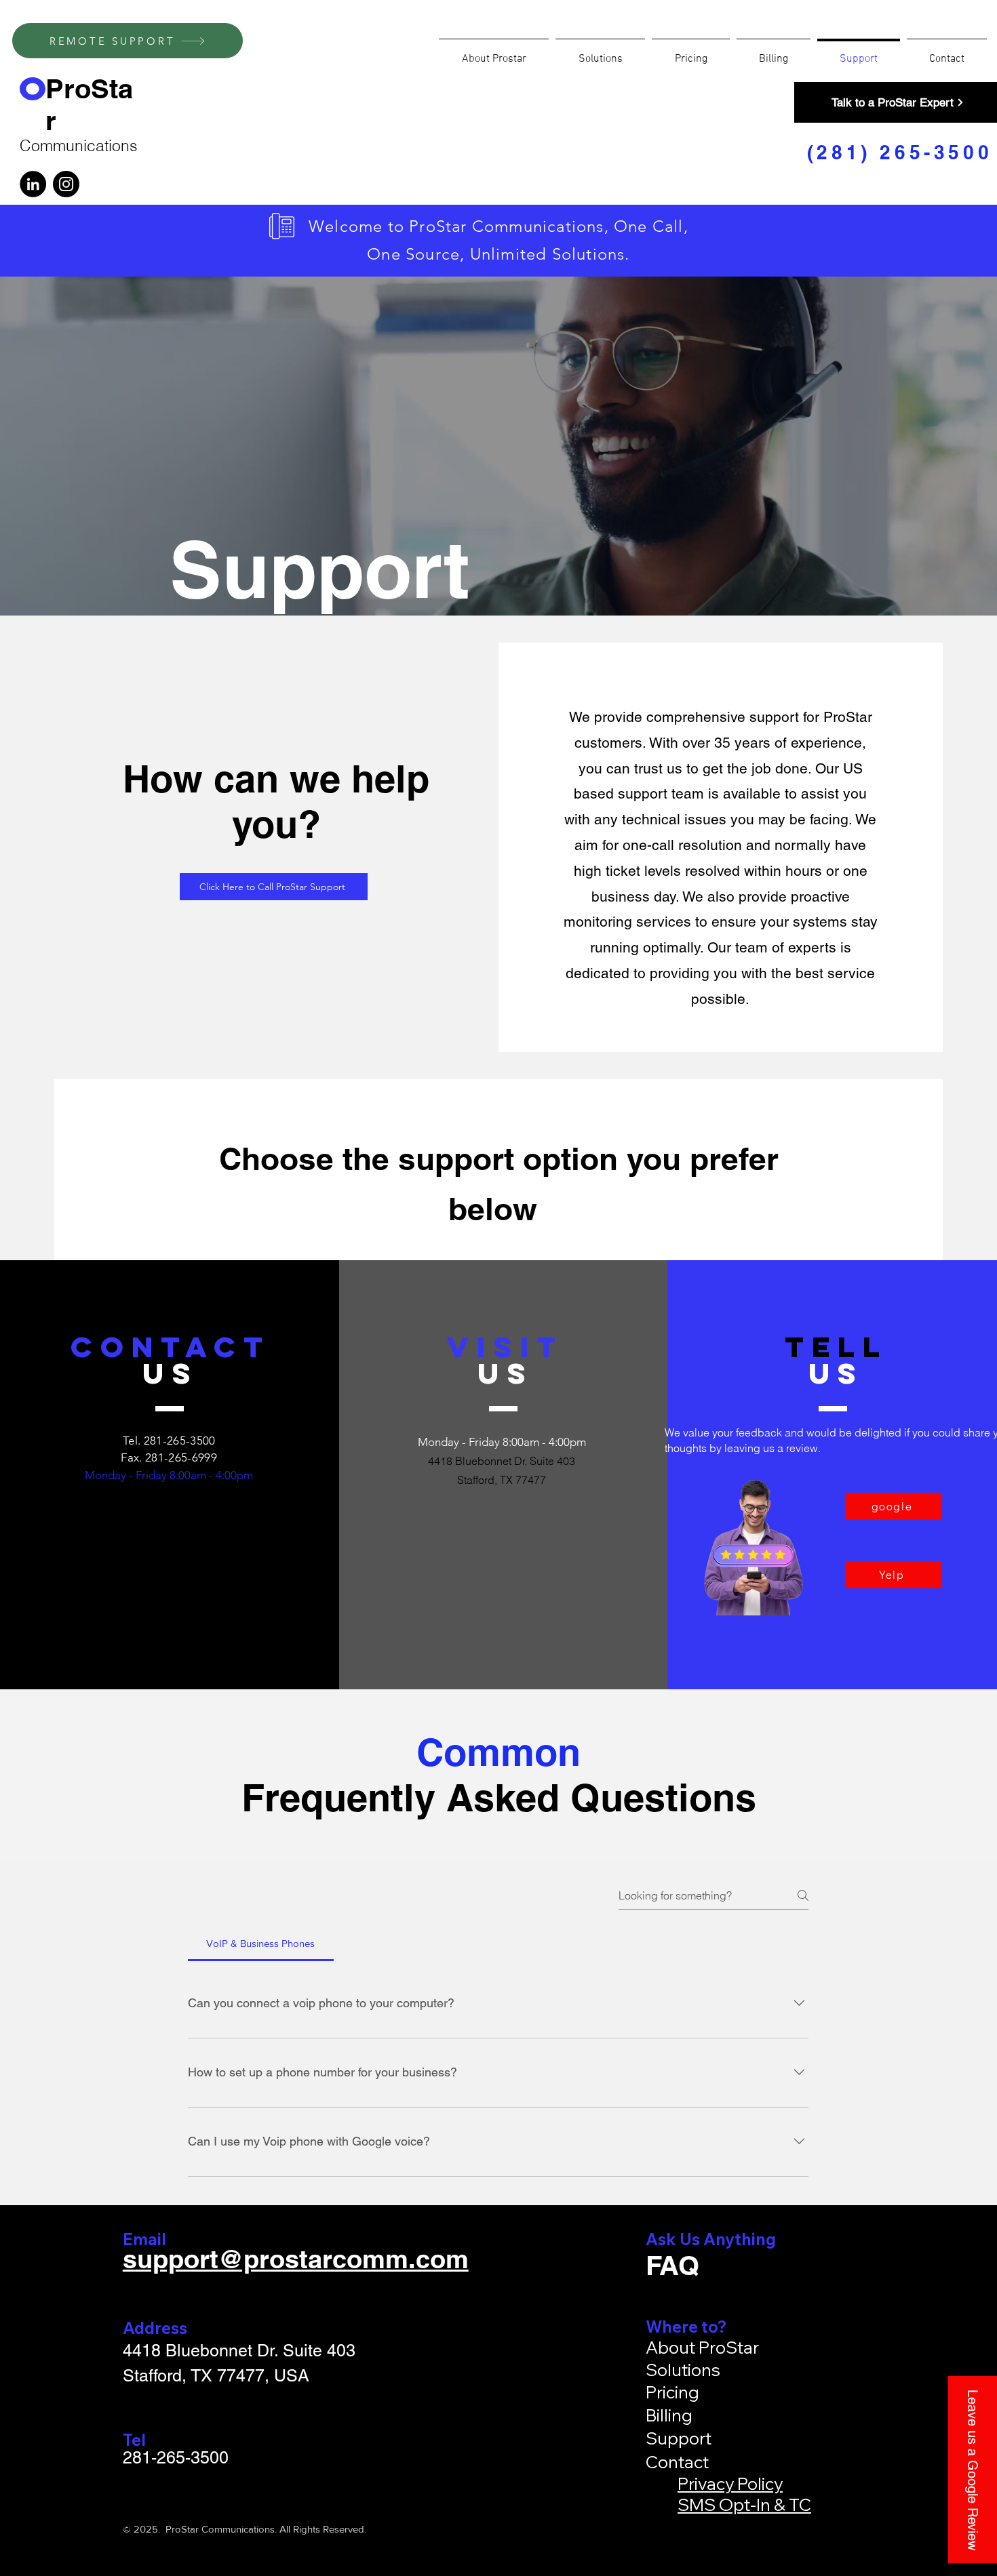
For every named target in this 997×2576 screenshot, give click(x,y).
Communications (79, 145)
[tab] (261, 1944)
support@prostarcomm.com (296, 2259)
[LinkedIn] (33, 184)
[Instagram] (66, 184)
